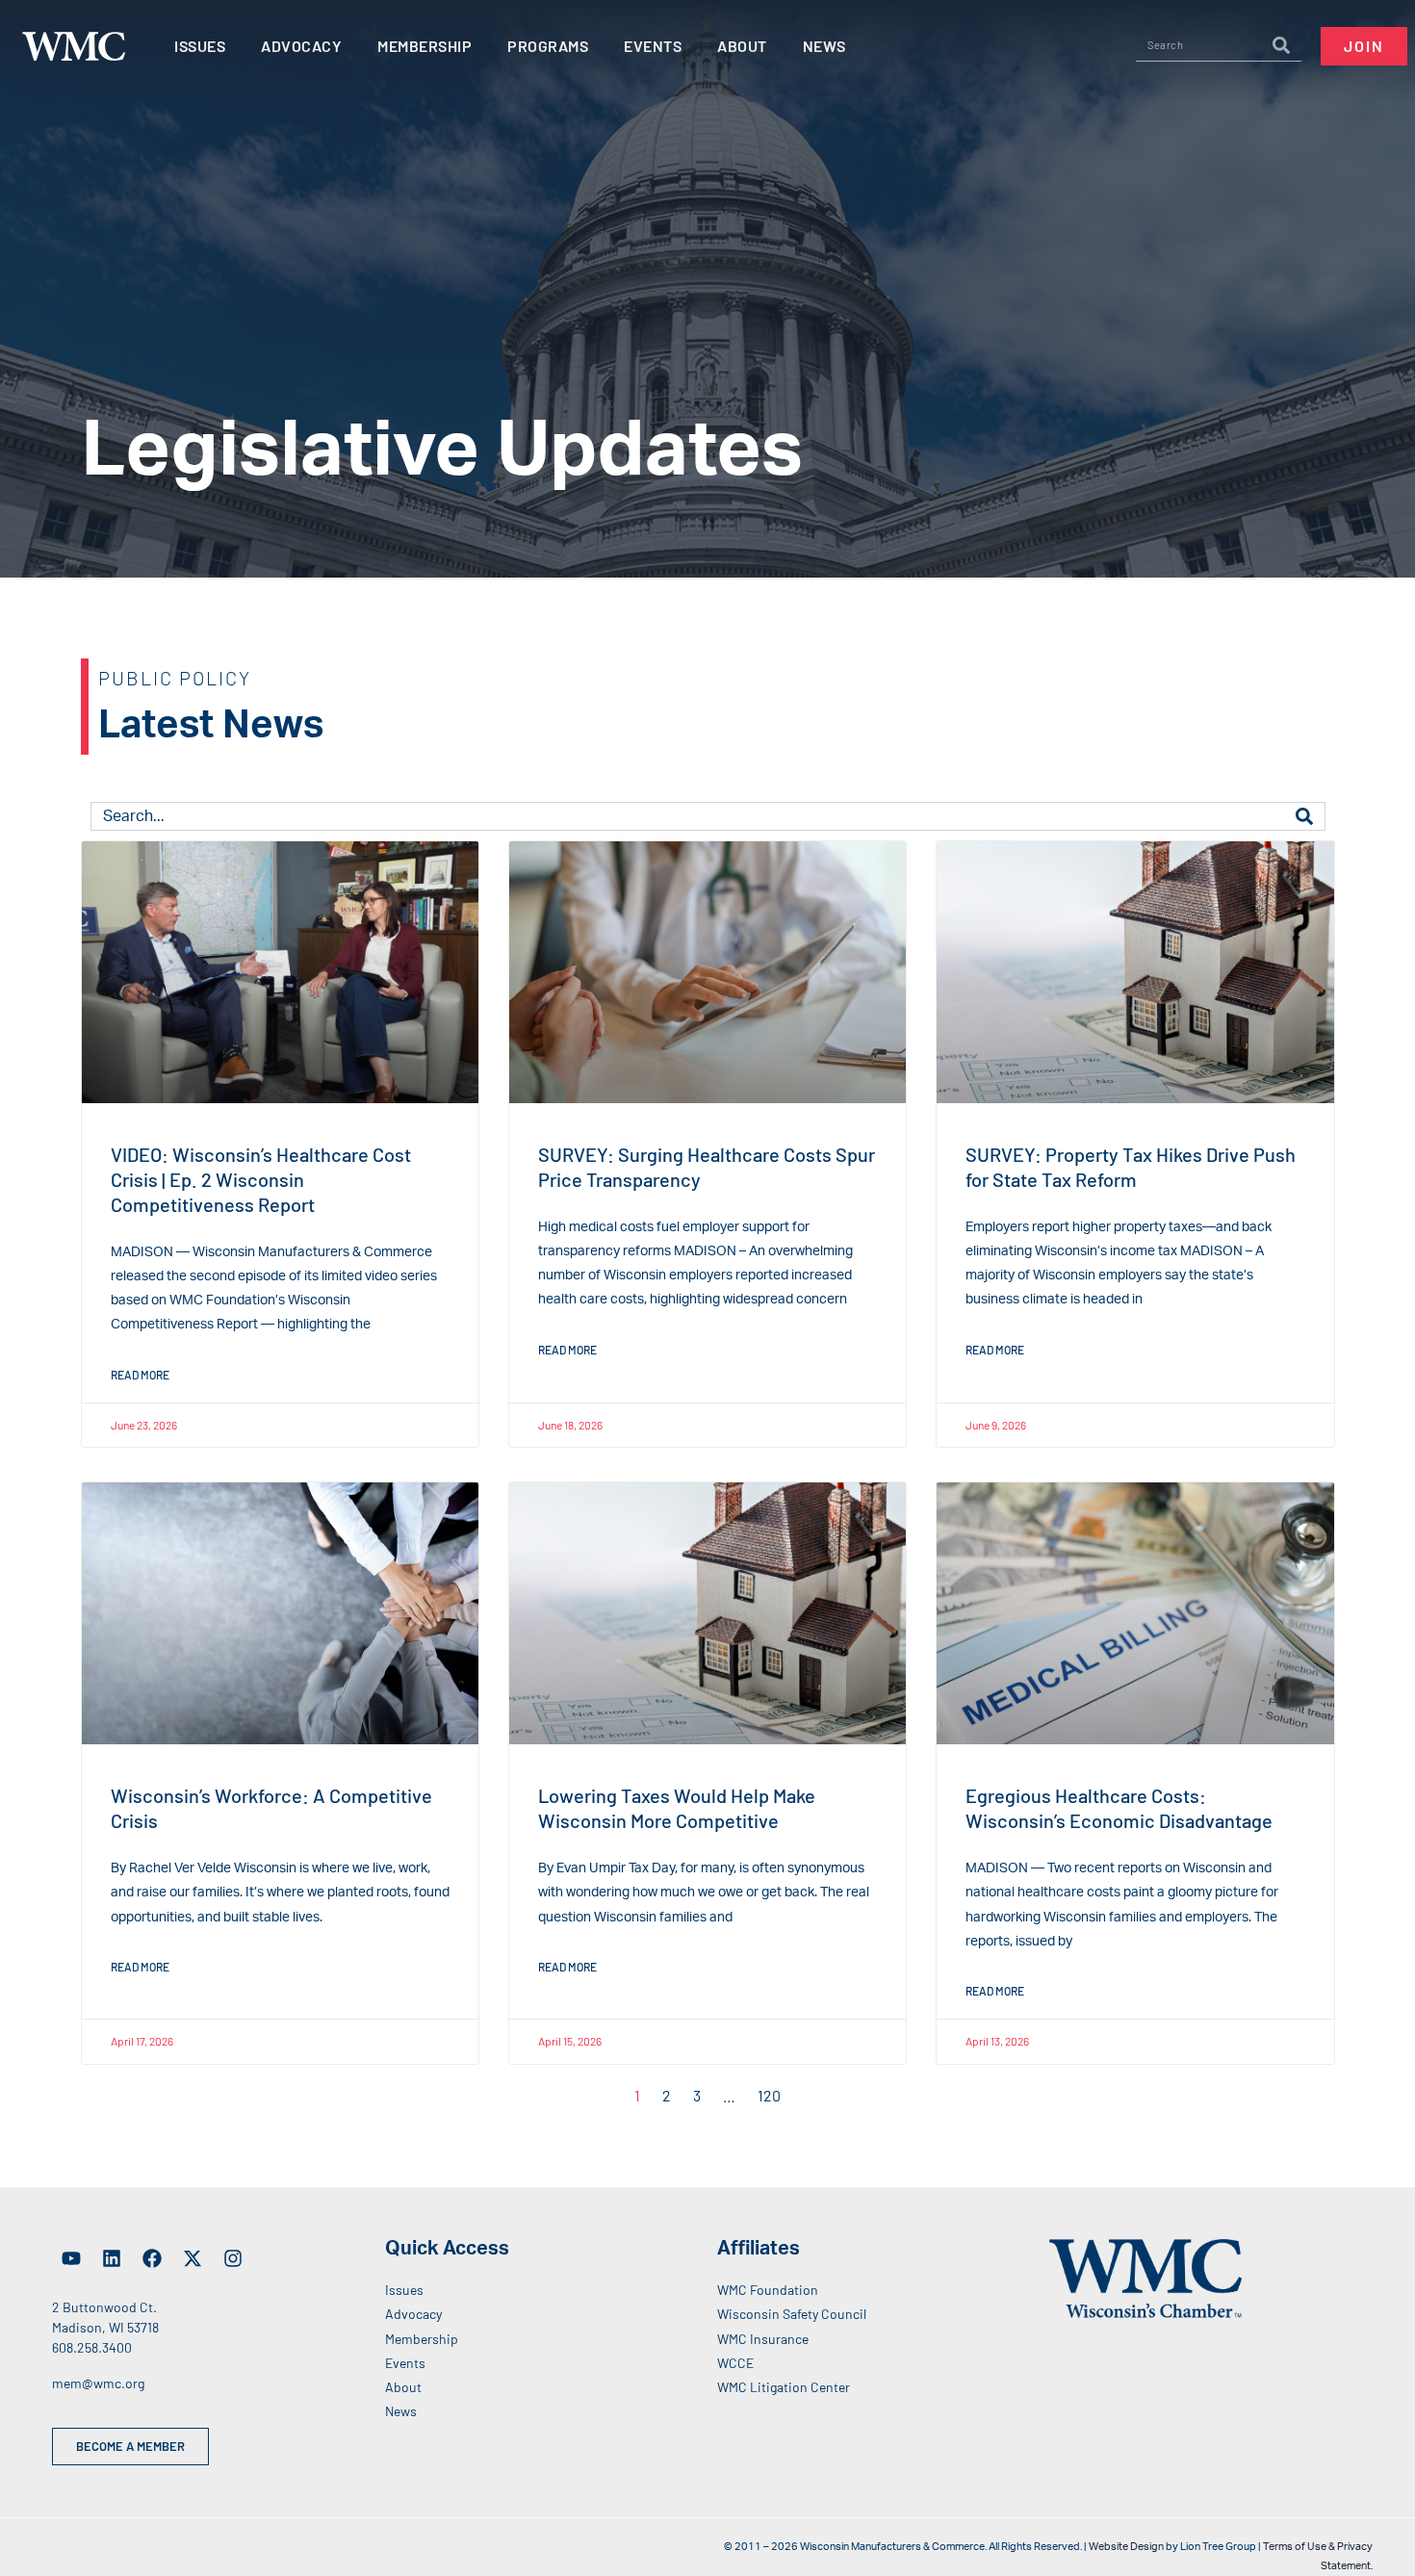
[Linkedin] (112, 2258)
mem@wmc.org (98, 2383)
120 (769, 2095)
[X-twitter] (193, 2258)
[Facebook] (152, 2258)
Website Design (1126, 2547)
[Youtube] (71, 2258)
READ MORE (140, 1375)
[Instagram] (233, 2258)
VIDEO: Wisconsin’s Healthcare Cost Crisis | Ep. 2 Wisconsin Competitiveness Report (261, 1179)
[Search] (1281, 45)
